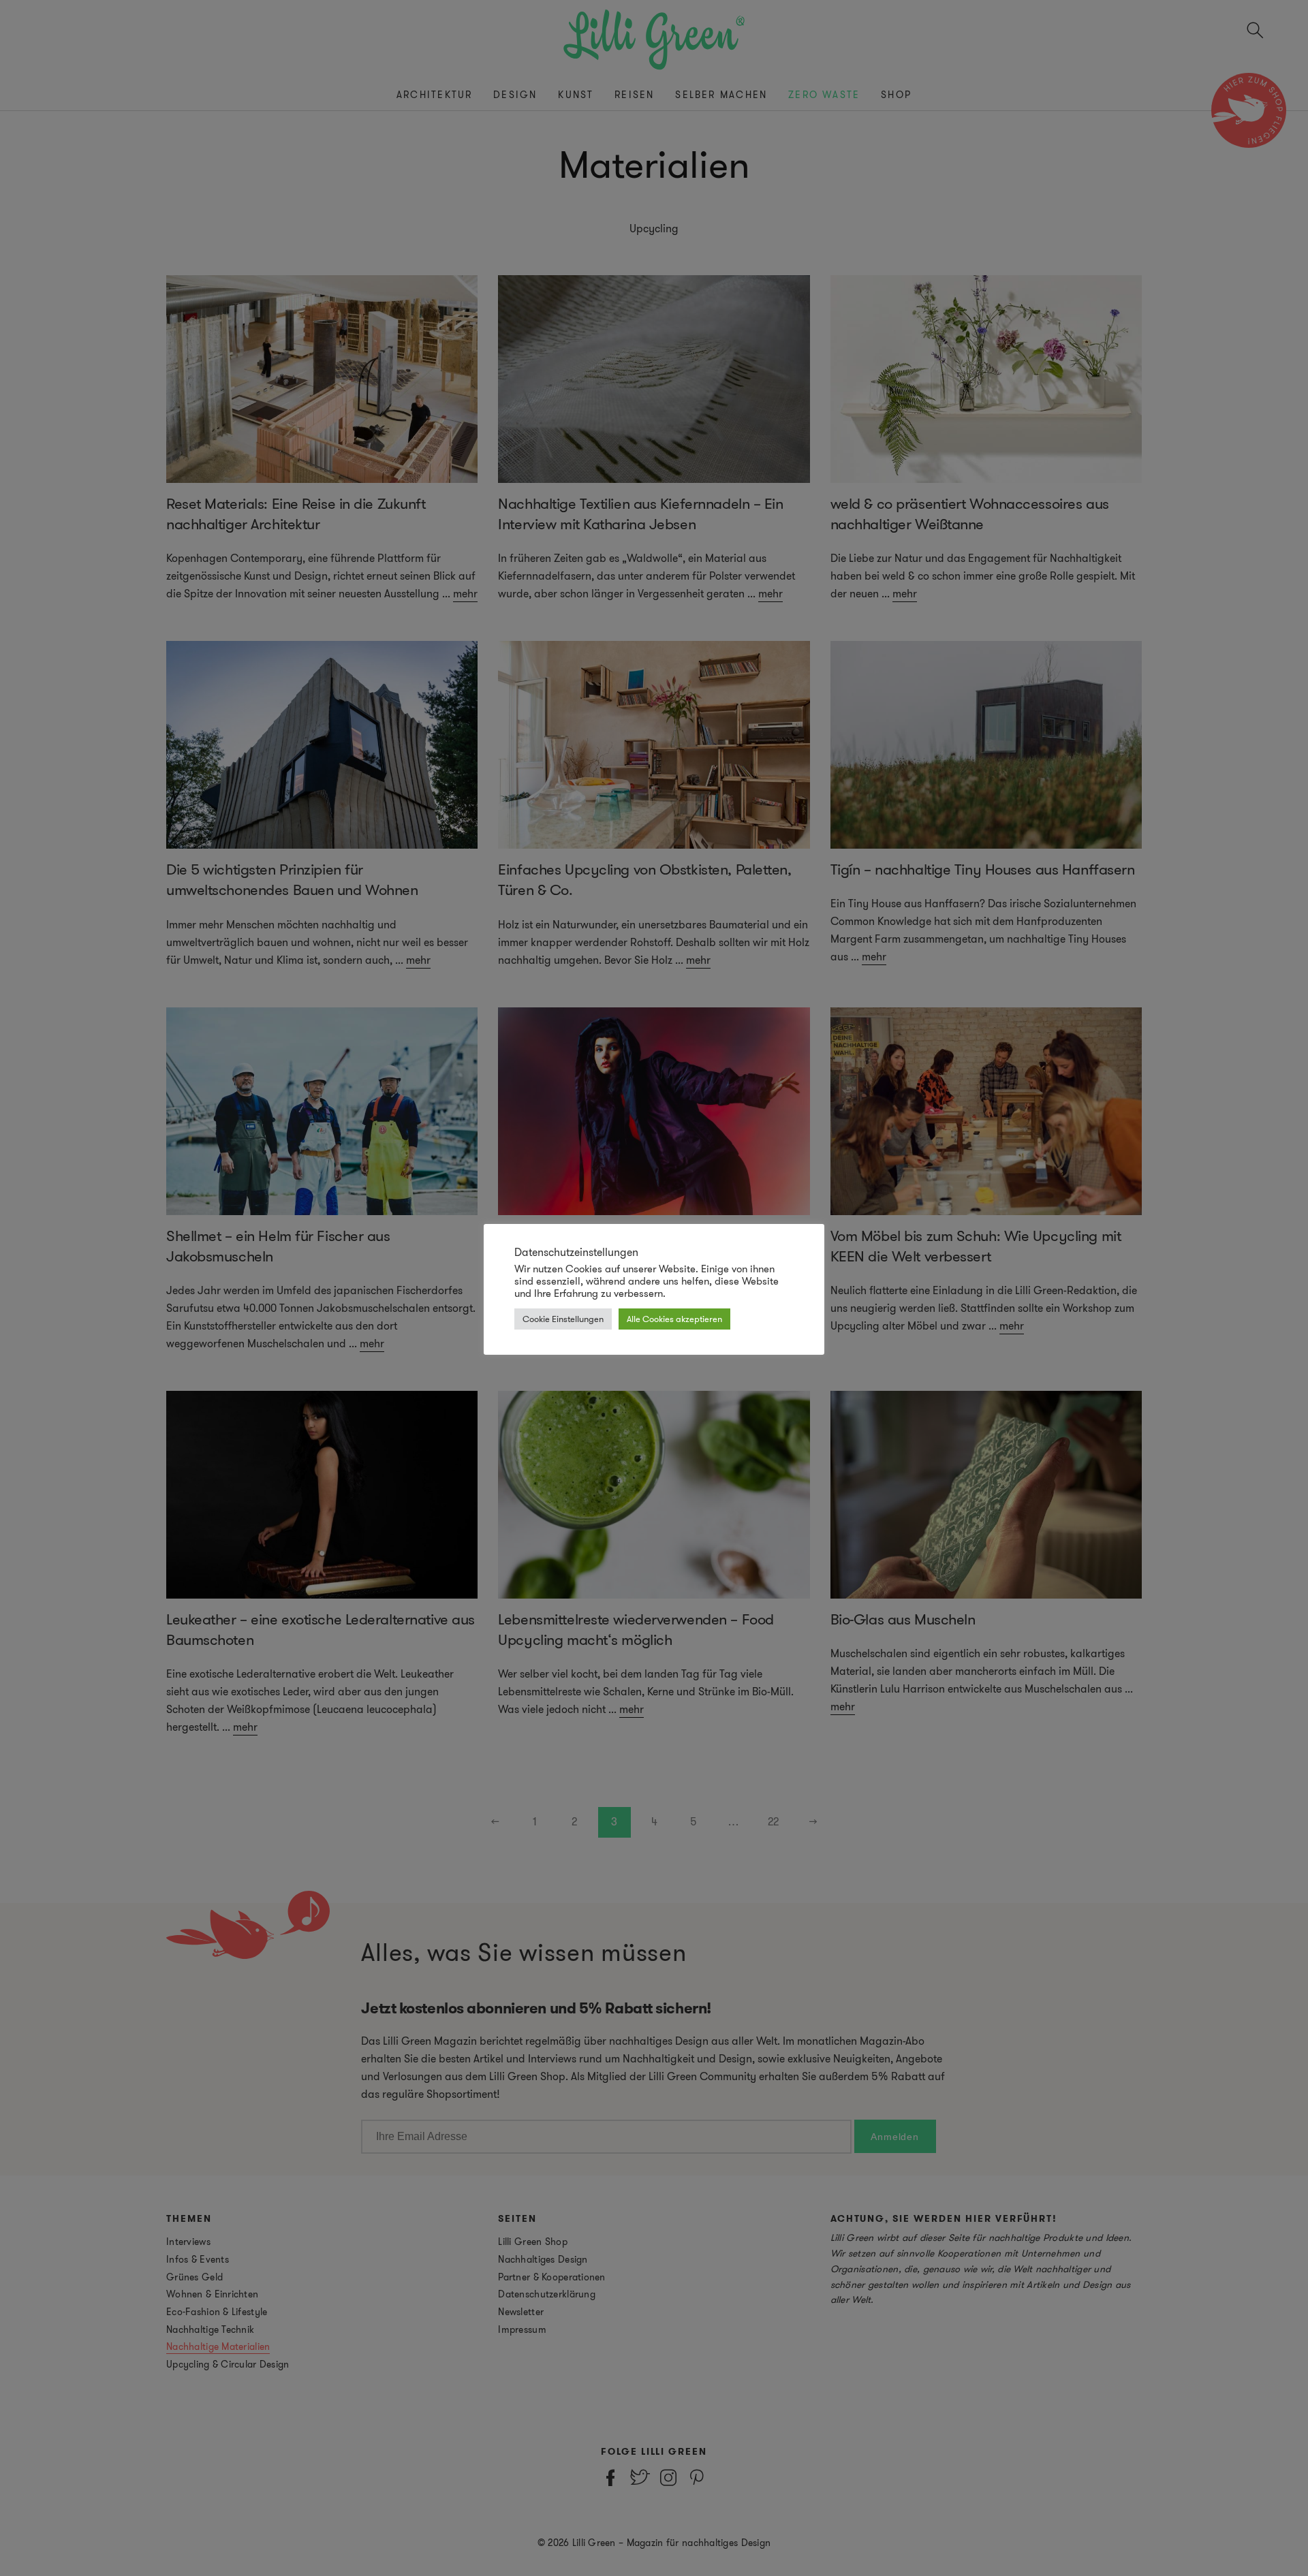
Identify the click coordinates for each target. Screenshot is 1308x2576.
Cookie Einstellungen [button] (563, 1319)
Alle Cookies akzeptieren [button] (674, 1319)
